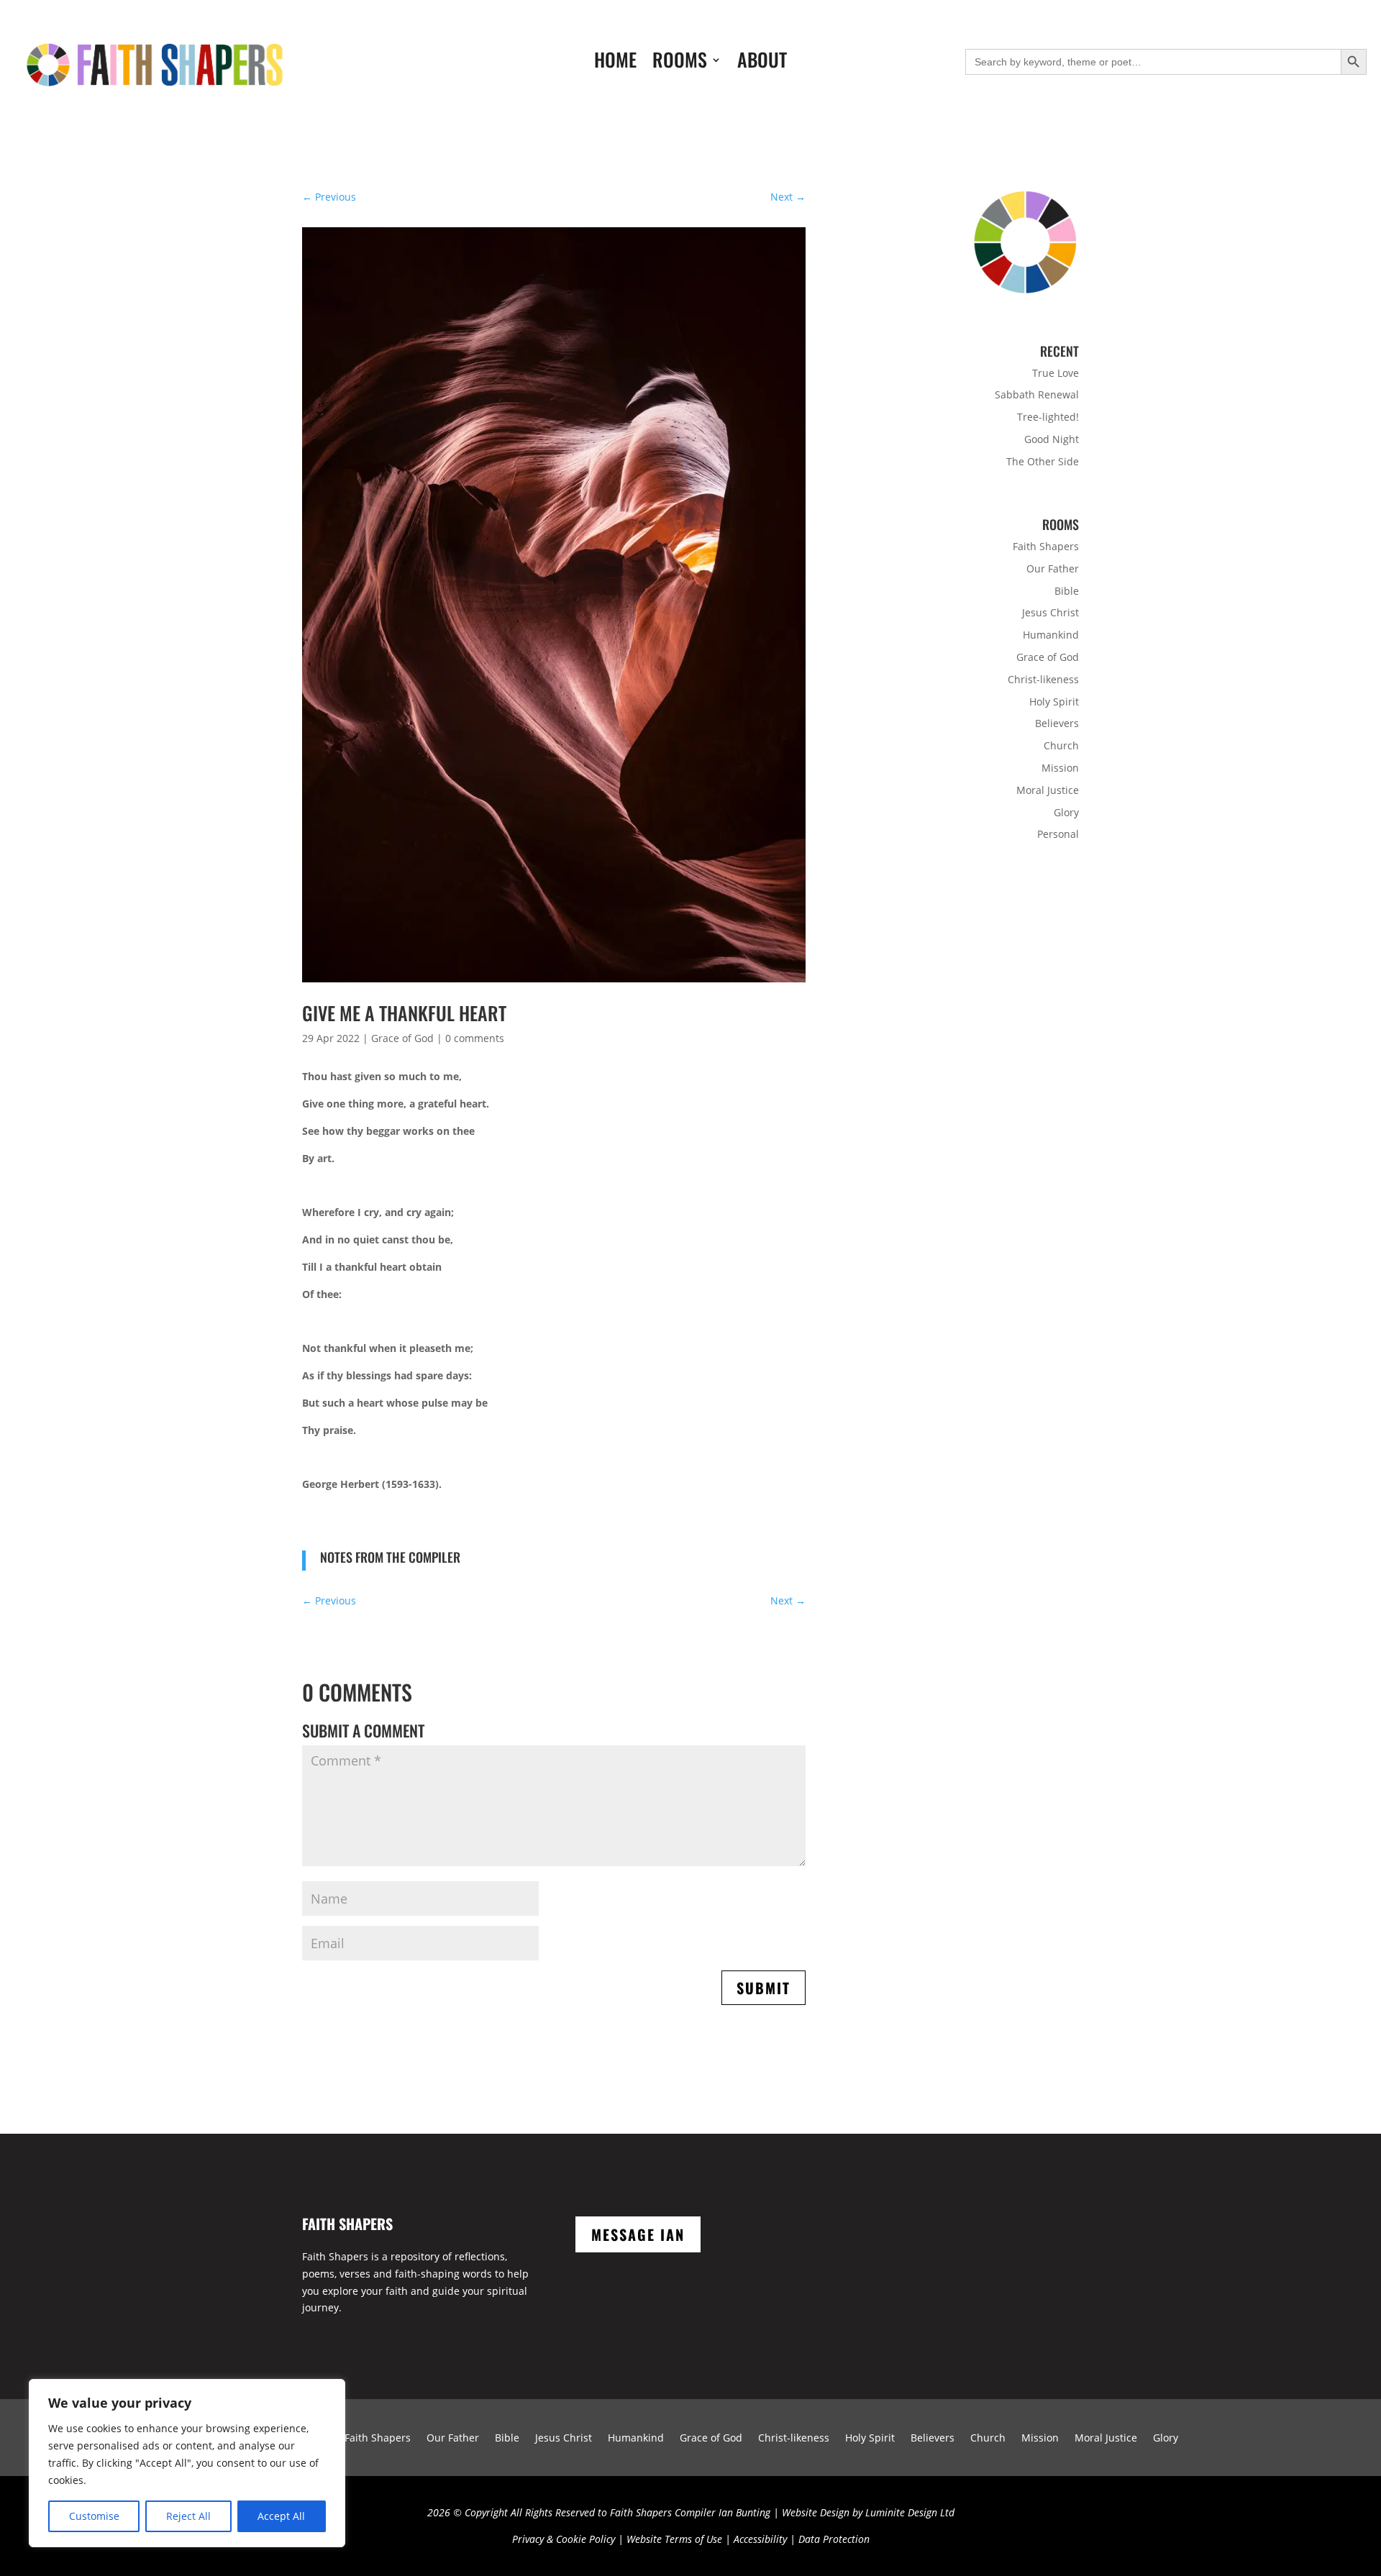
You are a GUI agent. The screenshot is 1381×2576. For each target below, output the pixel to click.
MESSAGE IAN (638, 2234)
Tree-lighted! (1048, 417)
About (762, 63)
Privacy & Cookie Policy (564, 2539)
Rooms (680, 63)
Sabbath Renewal (1037, 394)
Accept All (281, 2516)
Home (615, 63)
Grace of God (402, 1038)
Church (1061, 745)
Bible (1067, 591)
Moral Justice (1048, 790)
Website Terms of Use (674, 2539)
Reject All (188, 2516)
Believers (1057, 723)
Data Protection (834, 2539)
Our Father (1053, 568)
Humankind (1051, 635)
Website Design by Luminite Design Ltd (868, 2512)
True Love (1056, 373)
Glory (1066, 812)
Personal (1058, 834)
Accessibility (760, 2539)
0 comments (475, 1038)
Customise (94, 2516)
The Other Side (1043, 461)
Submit (764, 1988)
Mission (1060, 768)
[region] (187, 2463)
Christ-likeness (1043, 679)
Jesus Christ (1050, 612)
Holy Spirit (1054, 702)
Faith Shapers (1046, 546)
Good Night (1052, 439)
